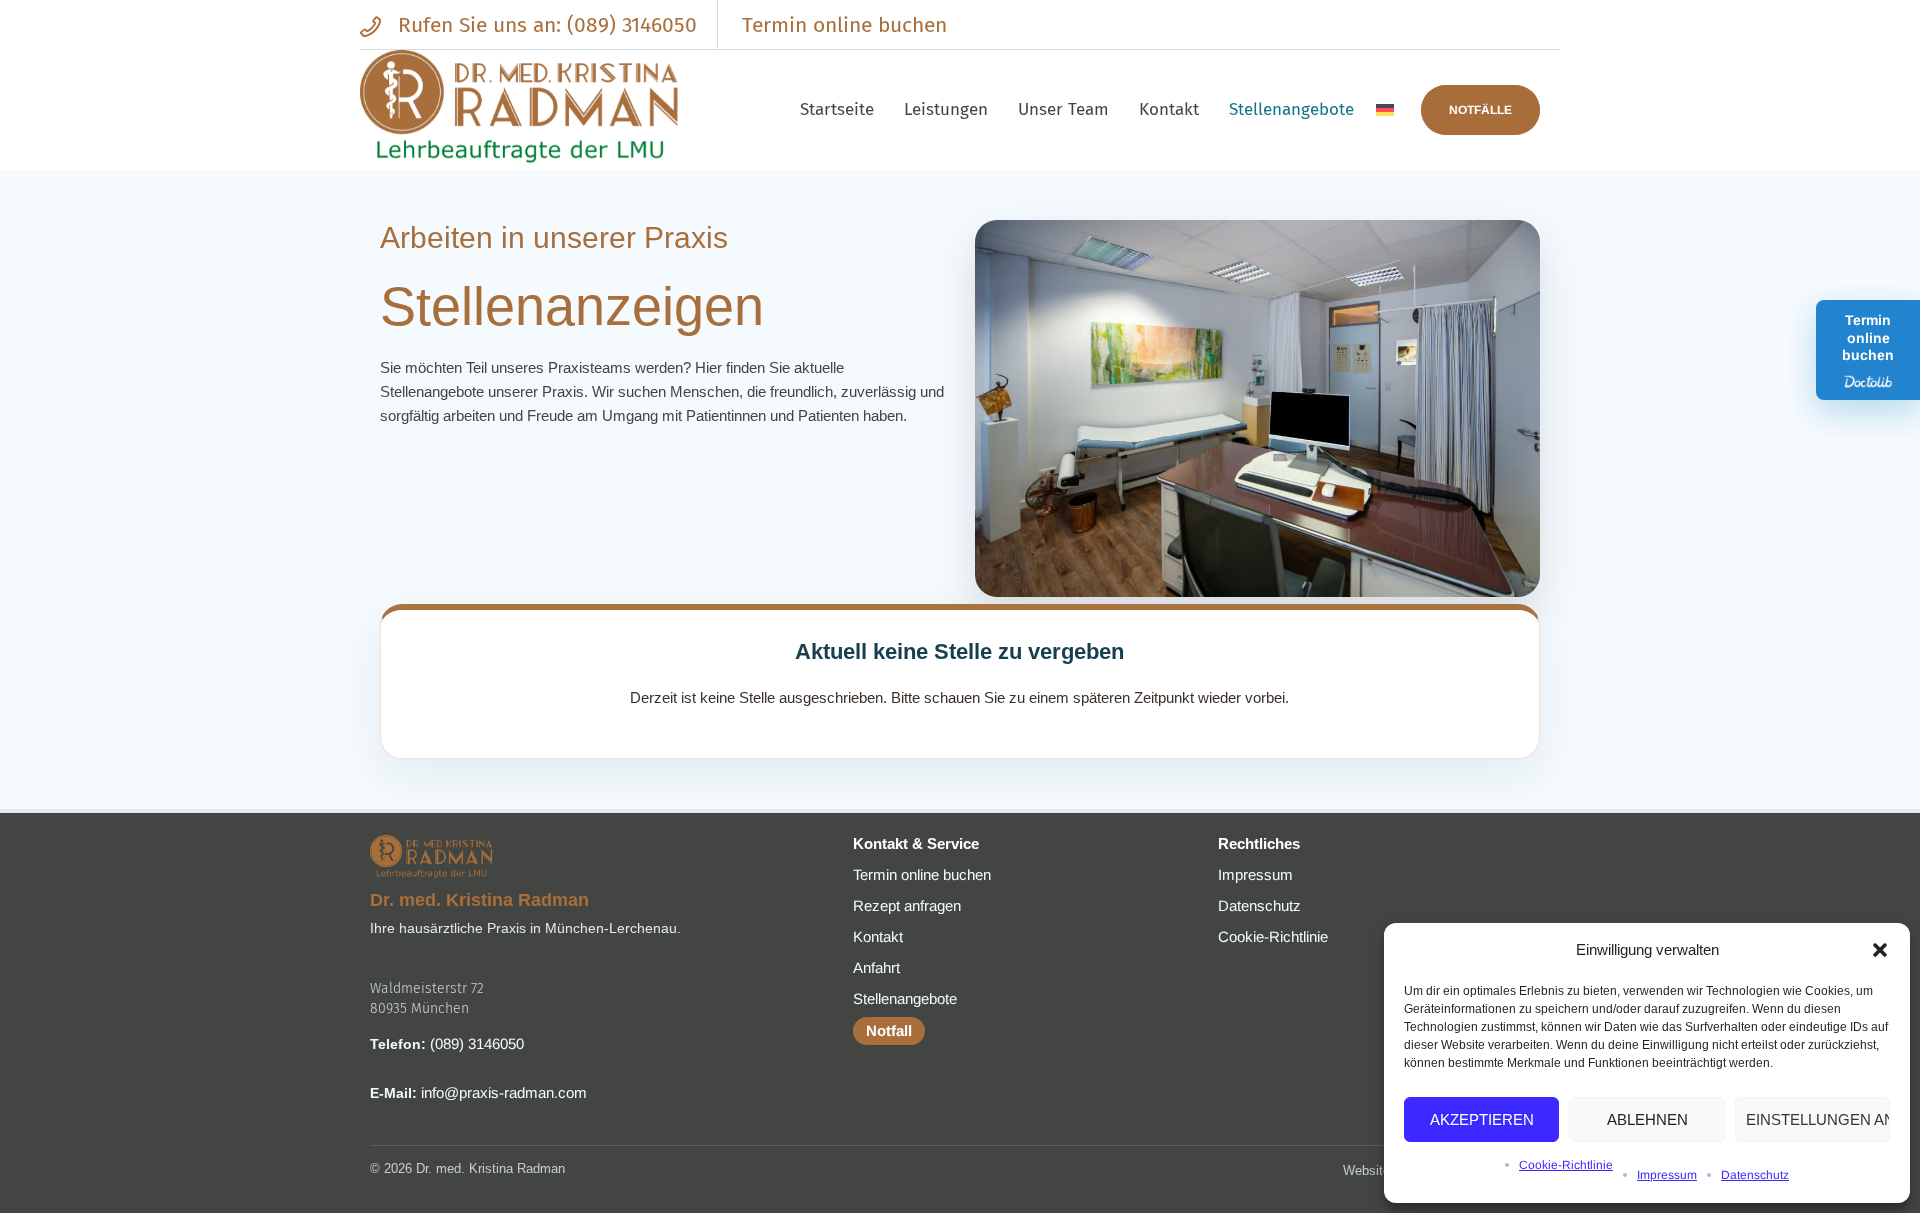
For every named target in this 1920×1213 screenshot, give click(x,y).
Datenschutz (1755, 1175)
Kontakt (878, 936)
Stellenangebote (905, 998)
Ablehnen (1647, 1119)
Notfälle (1480, 110)
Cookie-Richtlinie (1566, 1165)
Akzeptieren (1482, 1119)
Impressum (1667, 1175)
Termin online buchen (844, 25)
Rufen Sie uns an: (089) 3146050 (544, 25)
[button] (1880, 950)
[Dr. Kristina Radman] (520, 110)
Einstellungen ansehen (1818, 1119)
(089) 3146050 (477, 1043)
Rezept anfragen (907, 905)
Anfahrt (876, 967)
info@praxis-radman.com (504, 1092)
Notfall (889, 1030)
